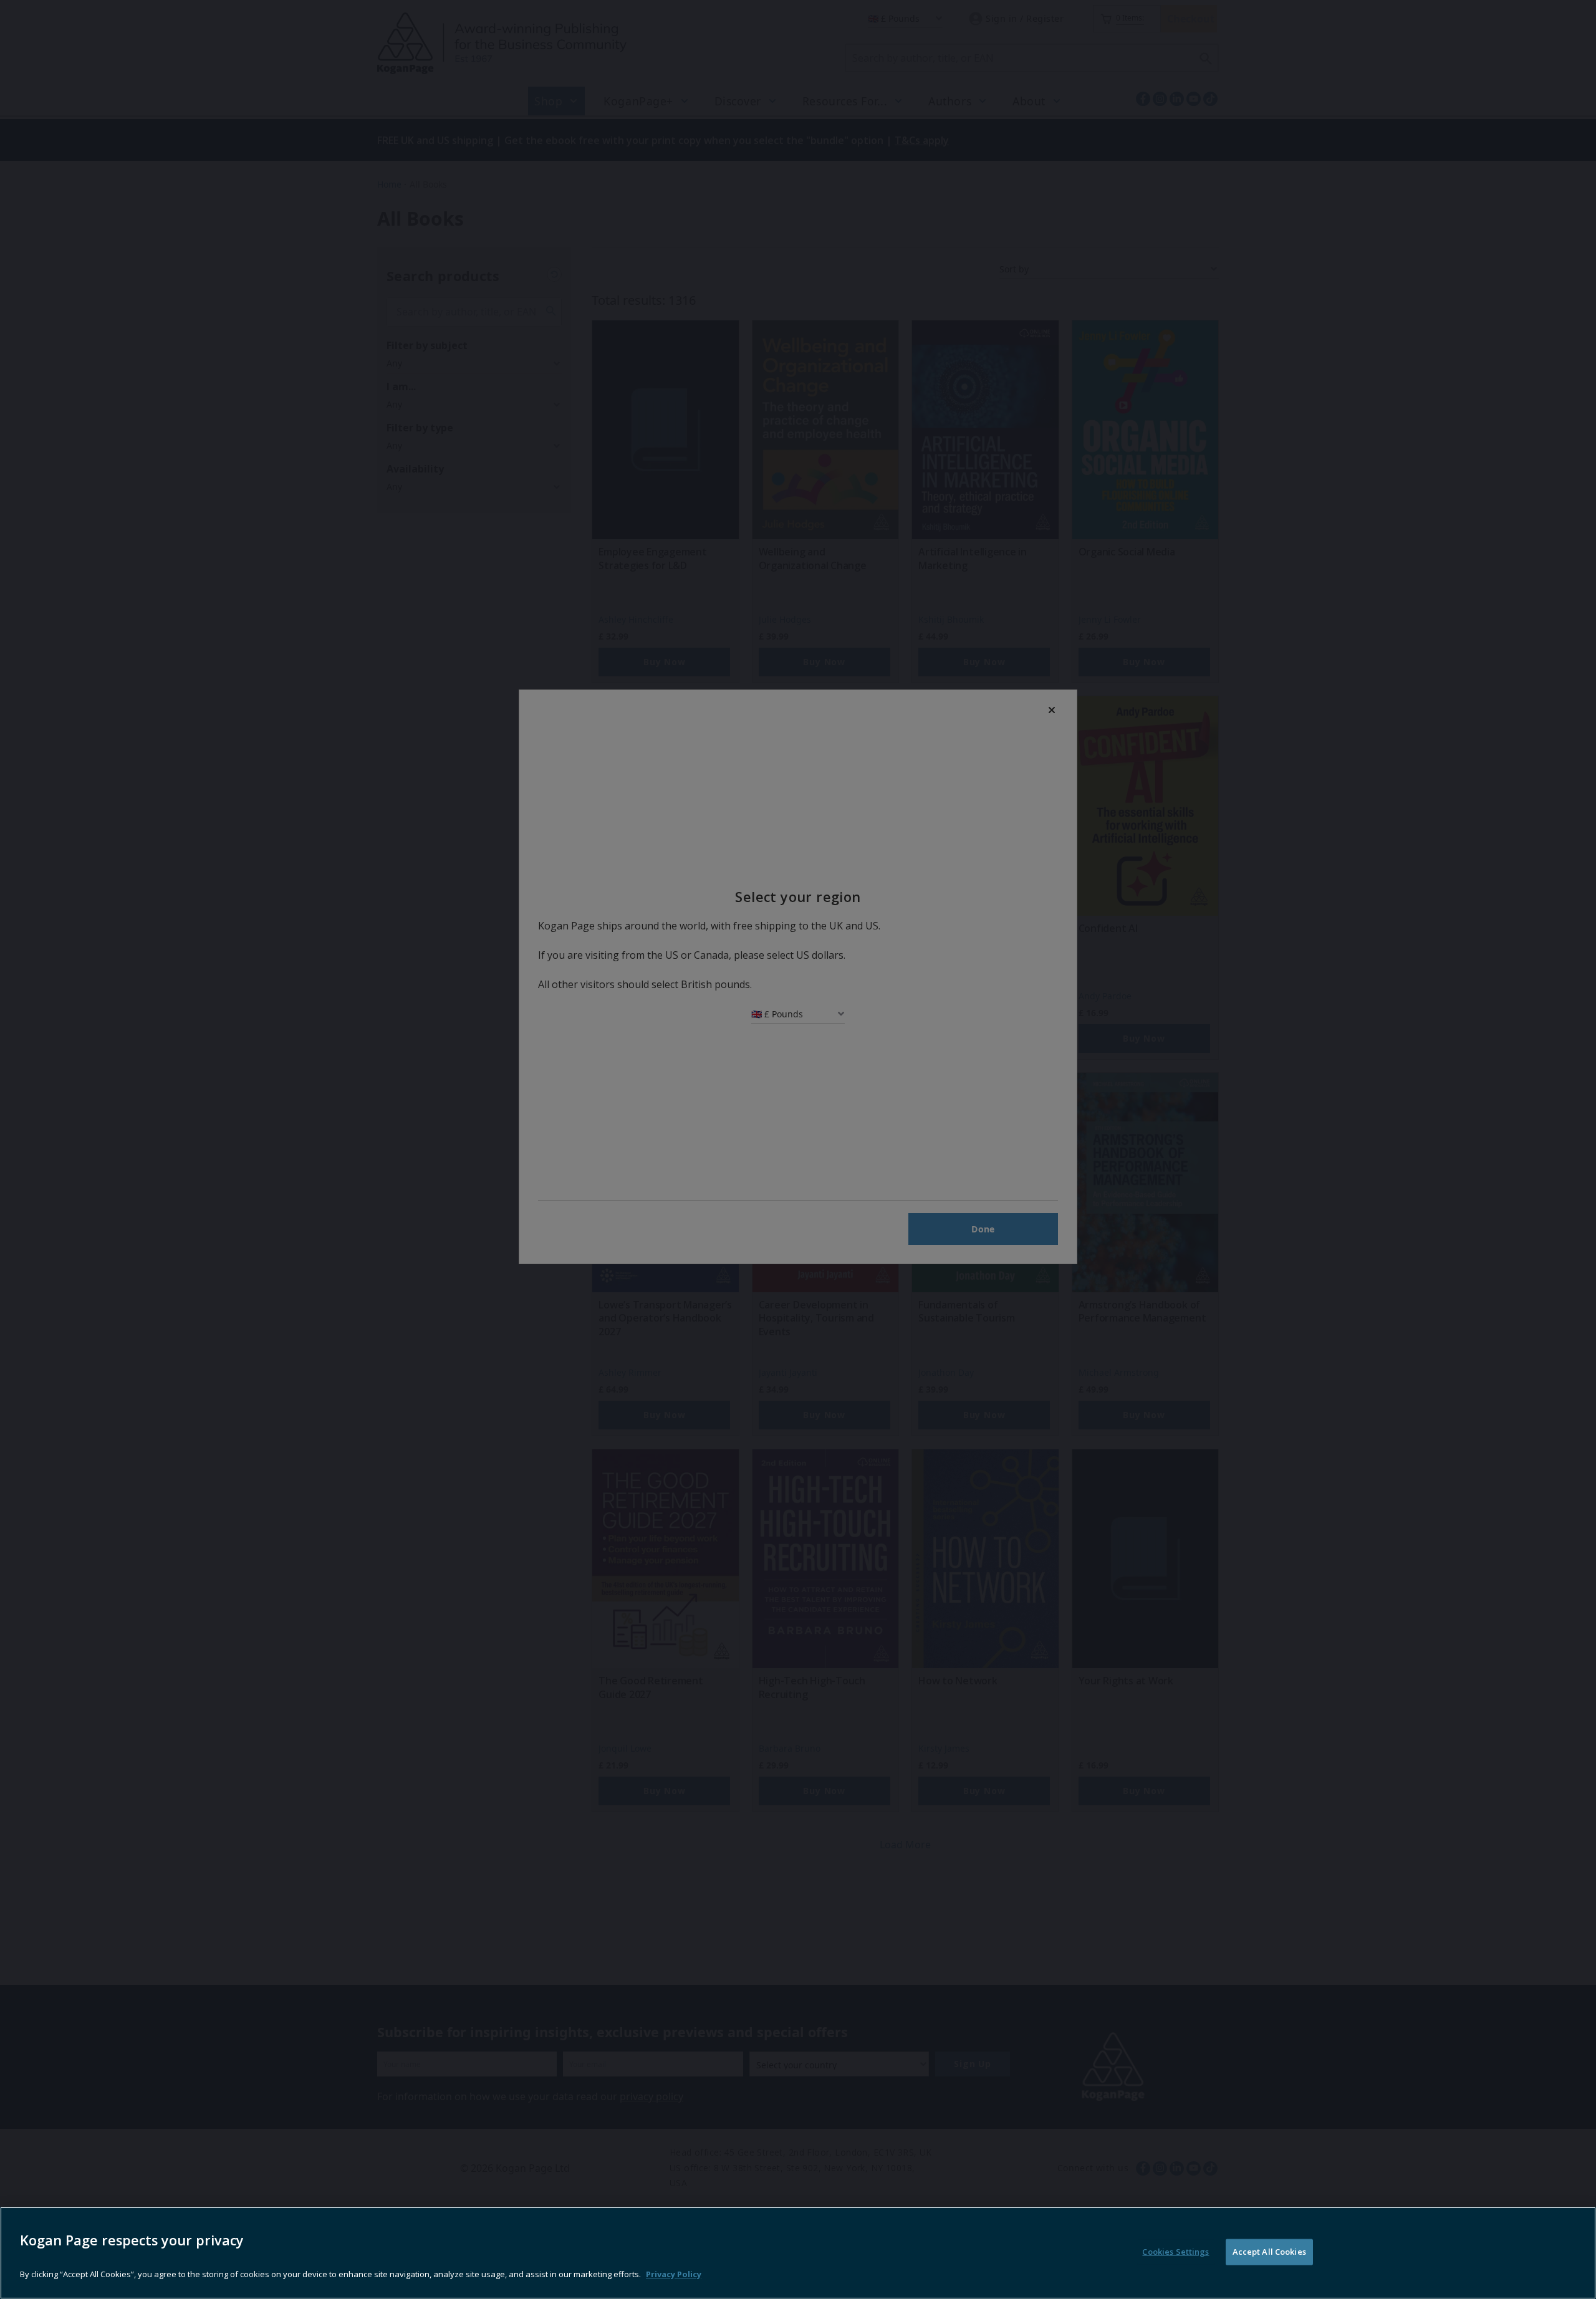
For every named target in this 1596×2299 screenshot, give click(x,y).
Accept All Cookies (1269, 2252)
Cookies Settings (1175, 2252)
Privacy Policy (674, 2274)
